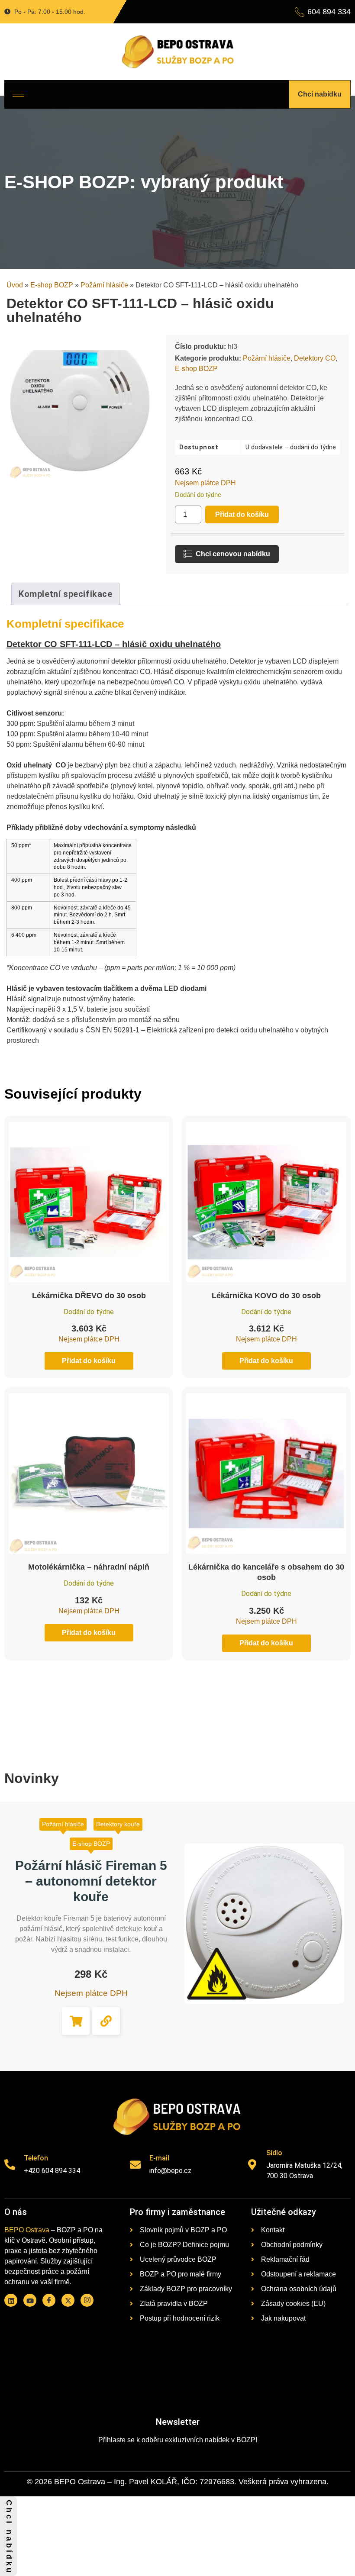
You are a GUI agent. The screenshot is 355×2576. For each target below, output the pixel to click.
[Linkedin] (11, 2300)
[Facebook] (49, 2300)
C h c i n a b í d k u (9, 2536)
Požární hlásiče (104, 285)
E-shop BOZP (52, 285)
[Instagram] (87, 2300)
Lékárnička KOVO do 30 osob (266, 1296)
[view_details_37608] (106, 2021)
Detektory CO (315, 358)
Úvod (15, 285)
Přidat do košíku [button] (76, 2021)
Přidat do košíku (242, 514)
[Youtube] (30, 2300)
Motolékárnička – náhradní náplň (89, 1567)
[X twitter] (68, 2300)
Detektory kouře (118, 1824)
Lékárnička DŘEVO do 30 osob (89, 1296)
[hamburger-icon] (18, 94)
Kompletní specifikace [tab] (66, 594)
